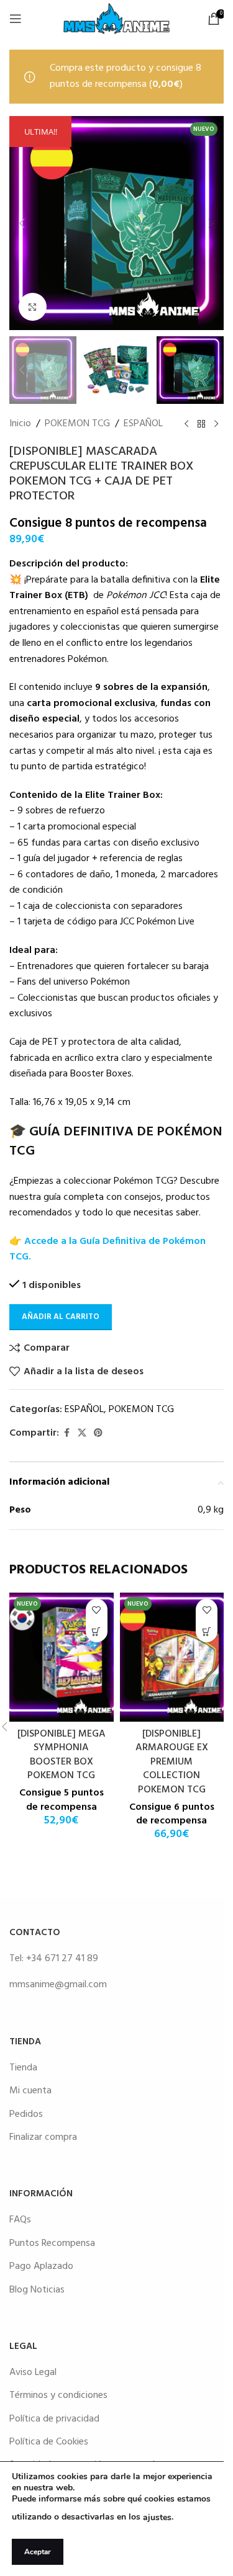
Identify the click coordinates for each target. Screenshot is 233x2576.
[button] (22, 223)
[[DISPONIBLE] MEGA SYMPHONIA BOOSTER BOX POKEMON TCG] (62, 1657)
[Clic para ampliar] (33, 307)
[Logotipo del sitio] (117, 19)
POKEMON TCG (77, 424)
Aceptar (38, 2552)
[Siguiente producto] (216, 424)
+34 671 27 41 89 (62, 1959)
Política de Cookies (49, 2442)
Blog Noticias (37, 2290)
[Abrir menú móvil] (16, 19)
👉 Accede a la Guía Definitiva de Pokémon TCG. (107, 1250)
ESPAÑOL (143, 424)
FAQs (20, 2220)
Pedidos (26, 2114)
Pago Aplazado (41, 2266)
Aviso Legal (33, 2373)
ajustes (157, 2517)
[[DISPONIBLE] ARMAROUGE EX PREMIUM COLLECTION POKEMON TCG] (172, 1657)
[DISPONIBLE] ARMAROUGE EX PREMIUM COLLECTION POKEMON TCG (172, 1762)
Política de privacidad (54, 2419)
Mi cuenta (30, 2091)
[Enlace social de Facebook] (66, 1433)
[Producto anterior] (186, 424)
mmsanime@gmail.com (58, 1985)
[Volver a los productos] (201, 424)
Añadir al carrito (61, 1317)
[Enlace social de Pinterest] (98, 1433)
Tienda (23, 2068)
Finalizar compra (43, 2137)
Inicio (20, 424)
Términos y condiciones (58, 2395)
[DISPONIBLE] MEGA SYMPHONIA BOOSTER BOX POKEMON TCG (62, 1755)
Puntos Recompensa (52, 2243)
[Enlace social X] (82, 1433)
